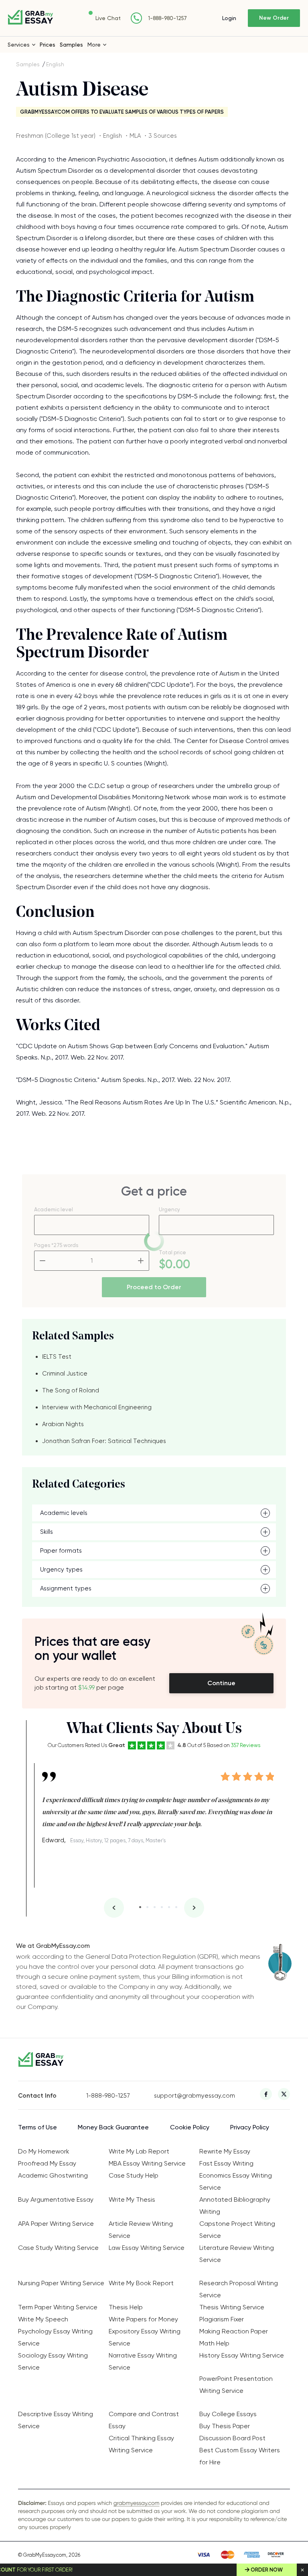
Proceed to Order (154, 1287)
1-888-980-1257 (167, 18)
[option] (158, 1805)
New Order (274, 18)
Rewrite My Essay (225, 2151)
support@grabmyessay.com (188, 2096)
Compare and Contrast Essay (144, 2420)
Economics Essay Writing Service (236, 2181)
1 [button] (140, 1907)
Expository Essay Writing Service (145, 2337)
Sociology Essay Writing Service (53, 2361)
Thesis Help (126, 2307)
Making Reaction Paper (234, 2331)
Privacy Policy (250, 2127)
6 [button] (176, 1907)
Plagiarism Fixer (222, 2319)
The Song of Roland (71, 1390)
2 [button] (147, 1907)
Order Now (267, 2570)
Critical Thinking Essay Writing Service (141, 2444)
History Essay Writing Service (242, 2355)
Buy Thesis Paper (225, 2426)
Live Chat (108, 18)
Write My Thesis (132, 2199)
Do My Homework (44, 2151)
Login (229, 18)
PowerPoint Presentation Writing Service (236, 2385)
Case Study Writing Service (58, 2248)
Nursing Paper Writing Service (61, 2283)
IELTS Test (57, 1357)
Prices (48, 45)
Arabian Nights (63, 1424)
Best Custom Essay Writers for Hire (240, 2456)
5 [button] (169, 1907)
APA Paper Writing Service (56, 2224)
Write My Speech (43, 2319)
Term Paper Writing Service (58, 2307)
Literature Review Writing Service (237, 2254)
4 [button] (162, 1907)
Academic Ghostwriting (53, 2175)
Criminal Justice (65, 1374)
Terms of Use (37, 2127)
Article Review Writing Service (141, 2230)
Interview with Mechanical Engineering (97, 1407)
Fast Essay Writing (226, 2163)
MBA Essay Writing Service (147, 2163)
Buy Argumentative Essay (56, 2199)
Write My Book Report (141, 2283)
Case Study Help (134, 2175)
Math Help (214, 2343)
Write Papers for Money (143, 2319)
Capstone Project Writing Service (237, 2230)
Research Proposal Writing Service (239, 2289)
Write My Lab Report (139, 2151)
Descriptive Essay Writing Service (56, 2420)
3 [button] (155, 1907)
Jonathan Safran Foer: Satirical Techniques (104, 1441)
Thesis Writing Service (232, 2307)
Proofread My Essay (47, 2163)
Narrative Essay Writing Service (143, 2361)
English (55, 64)
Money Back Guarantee (113, 2127)
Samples (71, 45)
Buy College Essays (228, 2414)
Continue (221, 1683)
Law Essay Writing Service (147, 2248)
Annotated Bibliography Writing (235, 2206)
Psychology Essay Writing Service (55, 2337)
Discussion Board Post (232, 2438)
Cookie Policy (190, 2127)
